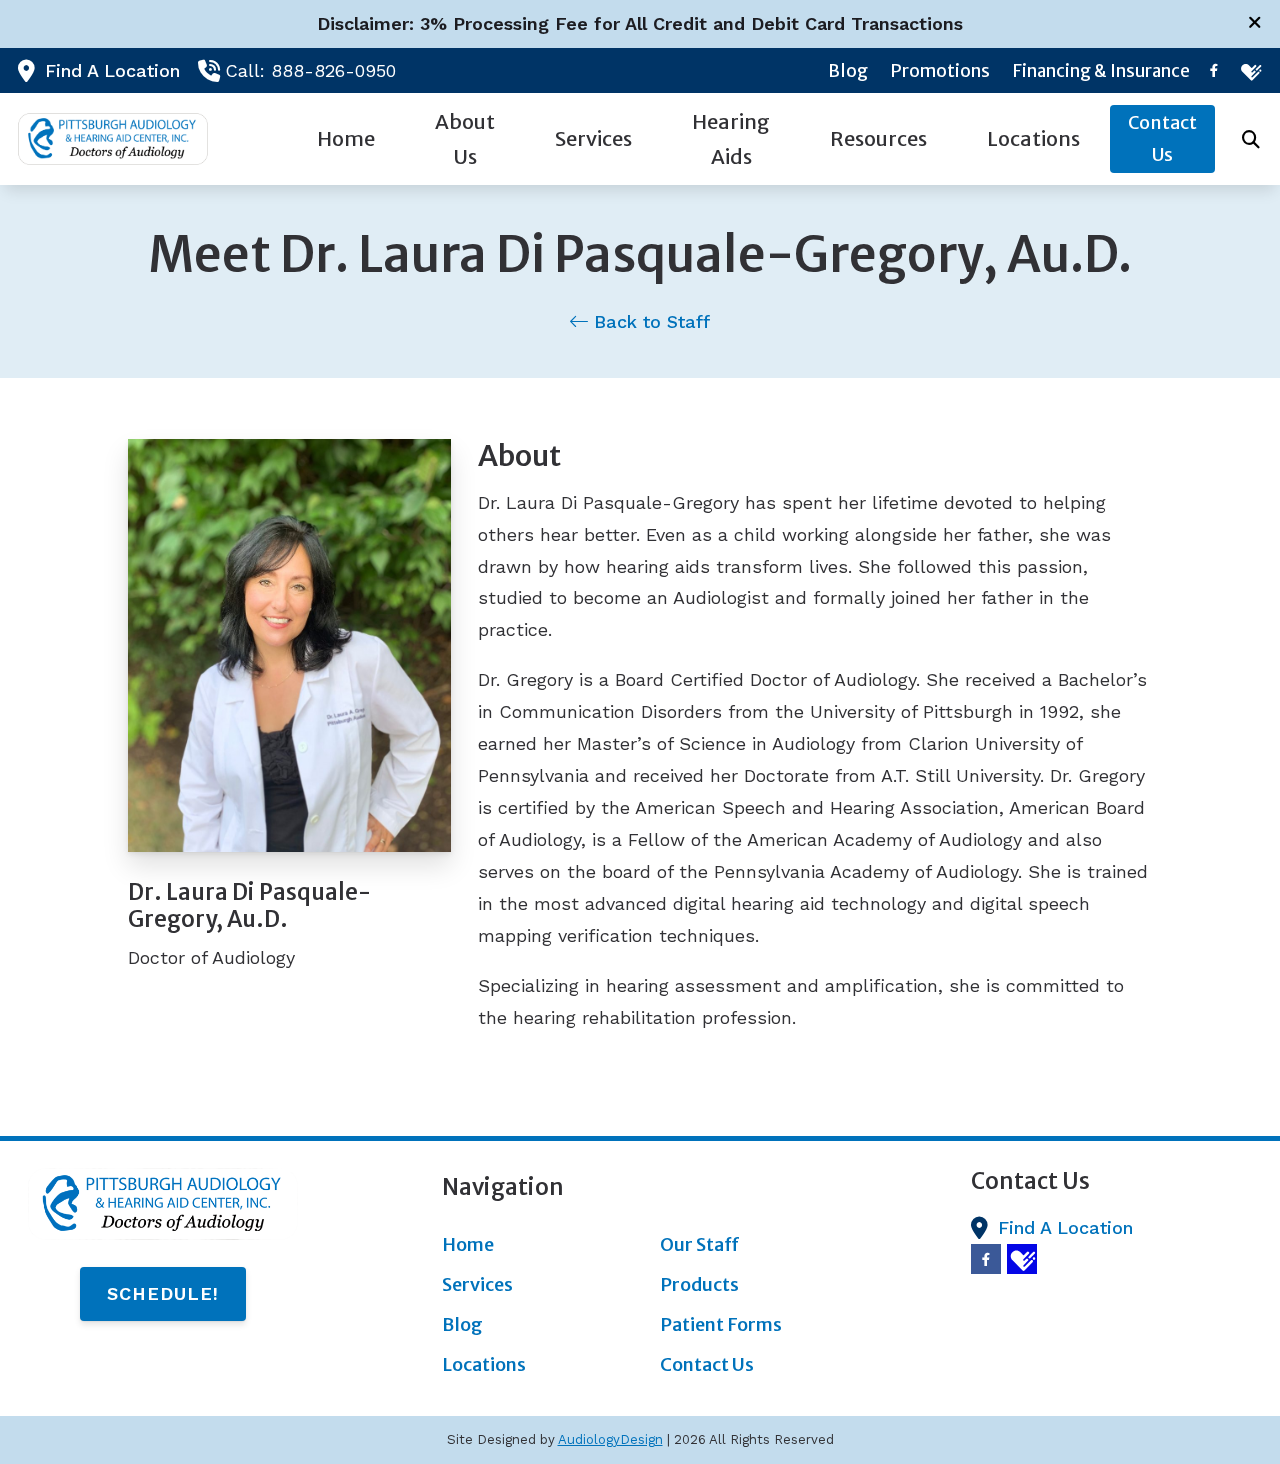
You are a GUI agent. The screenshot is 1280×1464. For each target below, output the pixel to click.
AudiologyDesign (610, 1439)
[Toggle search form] (1251, 139)
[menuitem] (848, 71)
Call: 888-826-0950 (310, 70)
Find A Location (112, 70)
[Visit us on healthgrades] (1250, 71)
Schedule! (163, 1293)
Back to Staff (649, 321)
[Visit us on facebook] (1214, 70)
